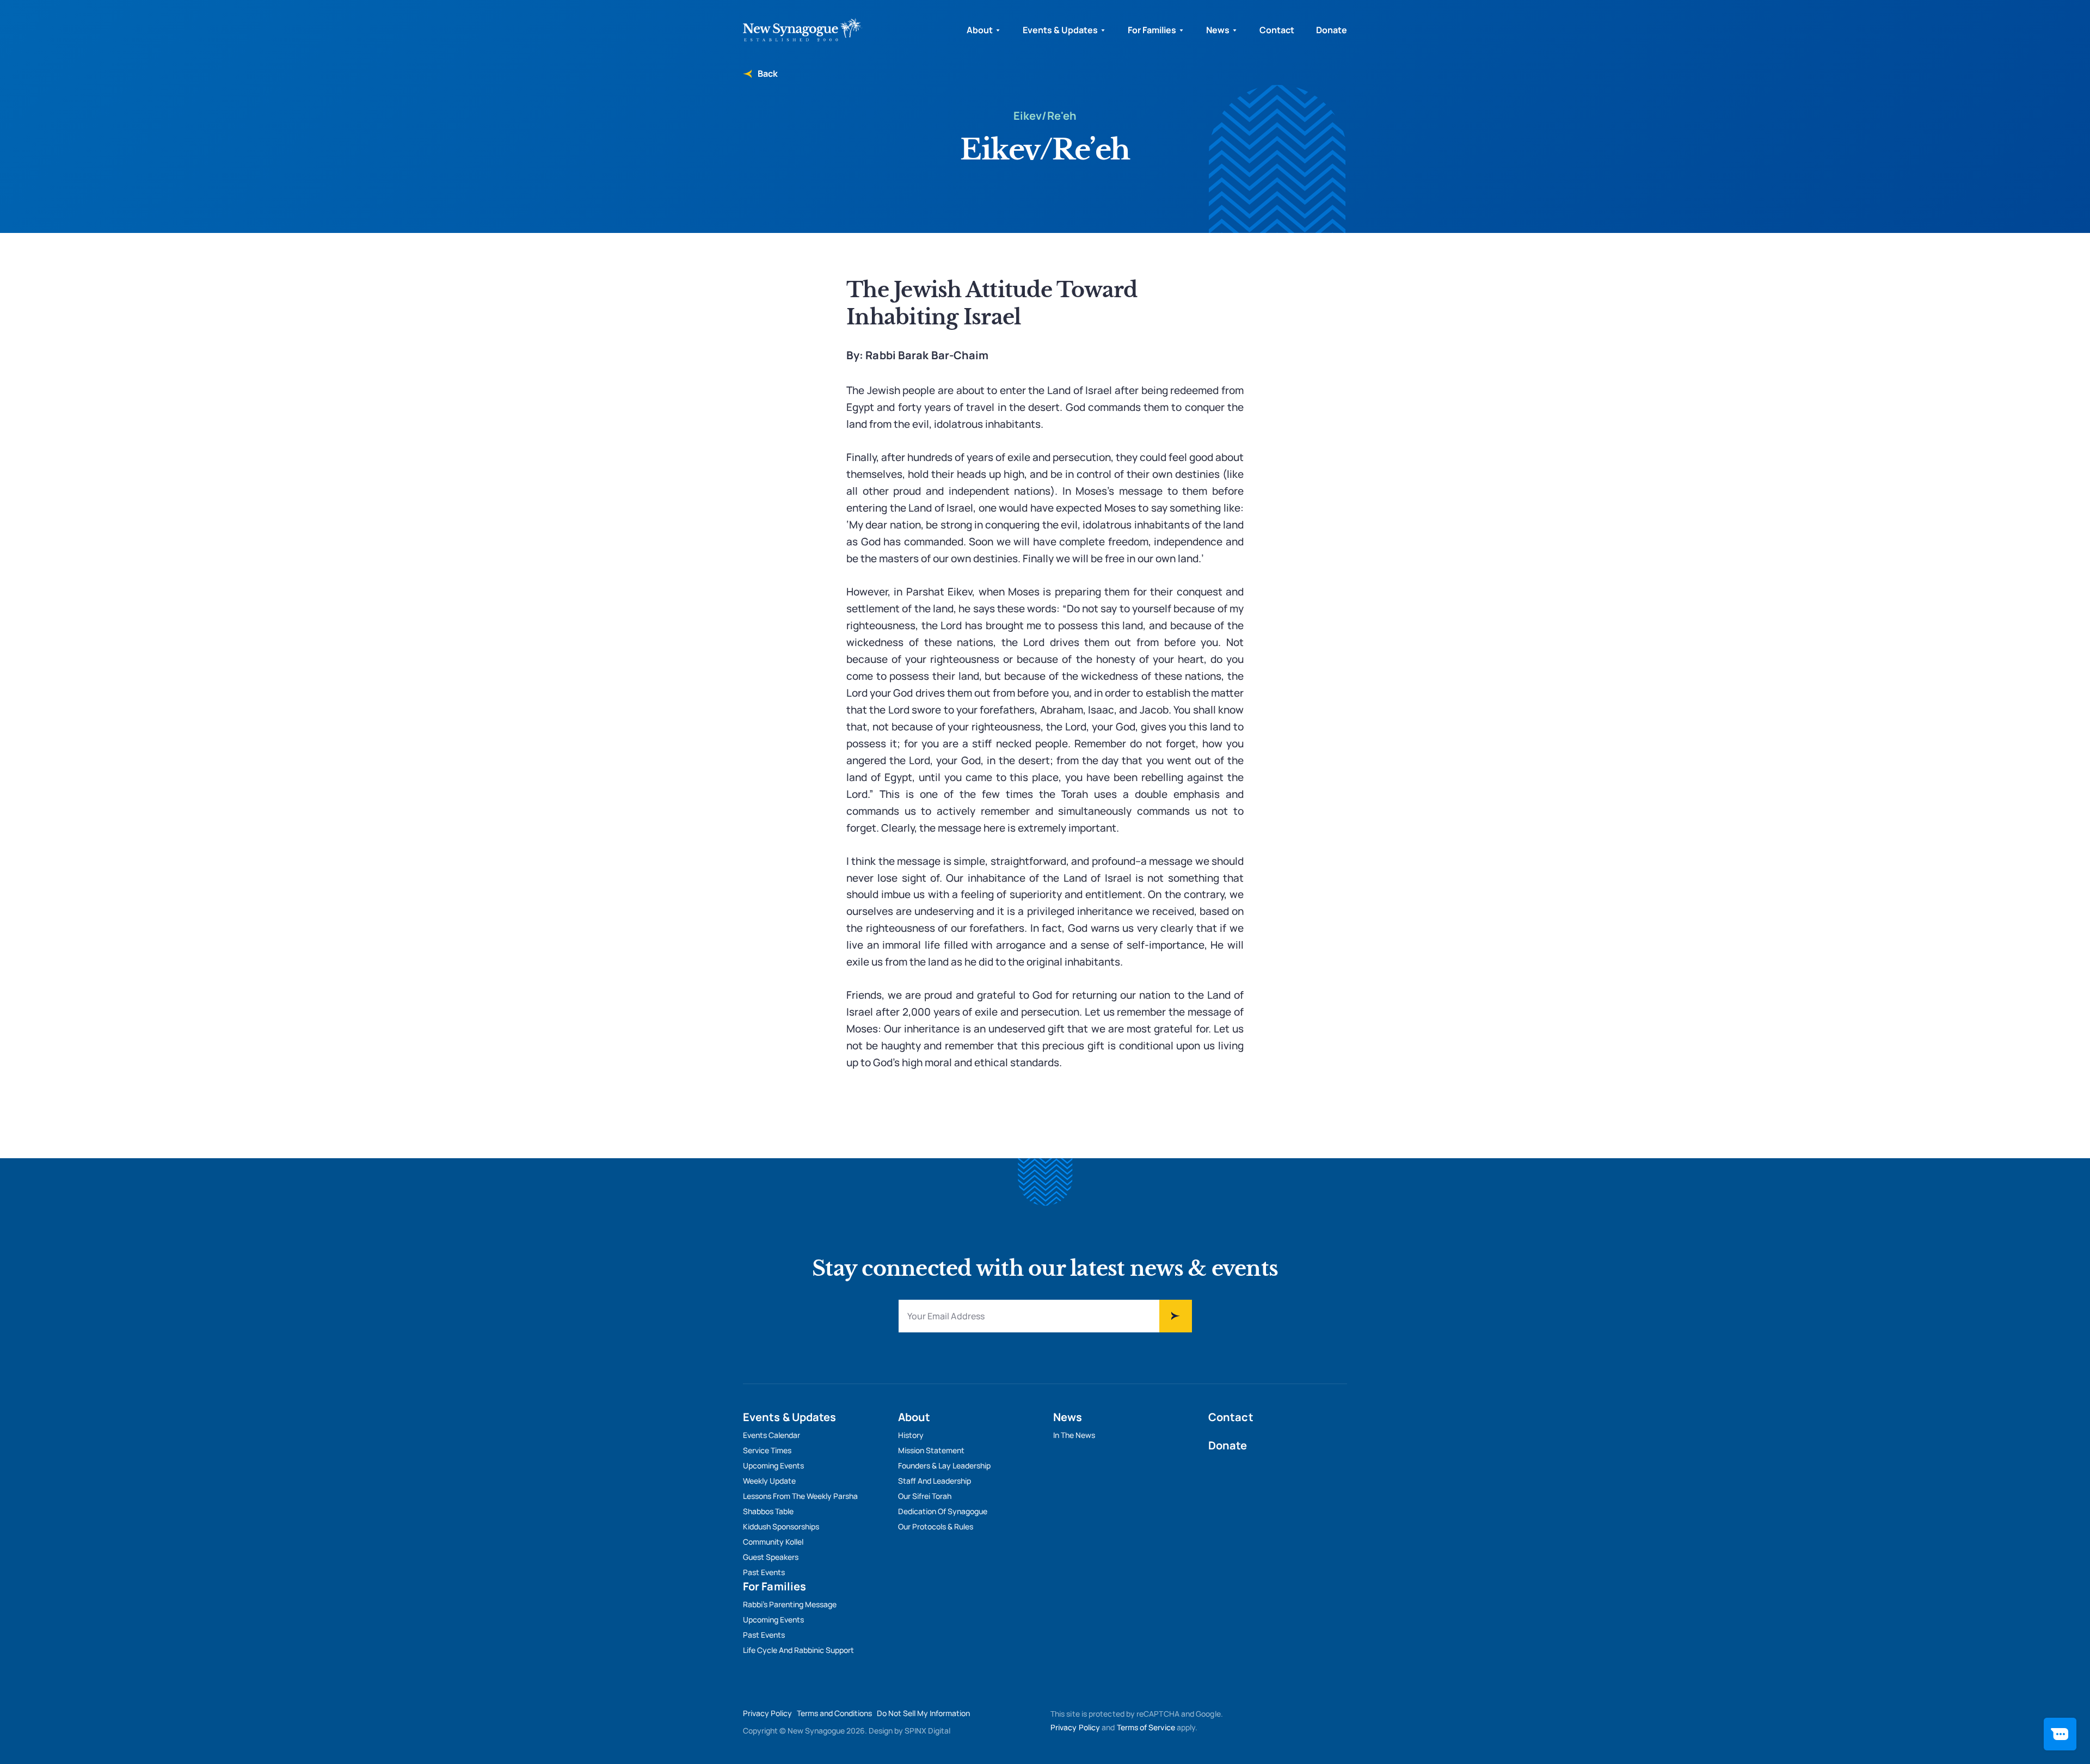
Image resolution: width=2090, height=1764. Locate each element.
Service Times (767, 1450)
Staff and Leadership (935, 1481)
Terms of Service (1146, 1727)
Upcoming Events (773, 1465)
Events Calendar (772, 1435)
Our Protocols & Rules (936, 1526)
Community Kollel (773, 1542)
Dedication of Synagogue (943, 1511)
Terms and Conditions (834, 1713)
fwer (1176, 1316)
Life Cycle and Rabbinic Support (798, 1650)
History (911, 1435)
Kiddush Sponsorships (781, 1526)
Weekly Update (769, 1481)
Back (767, 73)
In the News (1074, 1435)
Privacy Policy (767, 1713)
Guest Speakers (771, 1557)
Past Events (764, 1572)
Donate (1332, 30)
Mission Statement (931, 1450)
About (980, 30)
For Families (1152, 30)
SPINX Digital (927, 1731)
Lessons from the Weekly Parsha (800, 1496)
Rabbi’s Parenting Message (790, 1604)
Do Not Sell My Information (923, 1713)
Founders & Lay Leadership (944, 1465)
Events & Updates (1060, 30)
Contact (1277, 30)
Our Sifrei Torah (925, 1496)
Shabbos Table (768, 1511)
